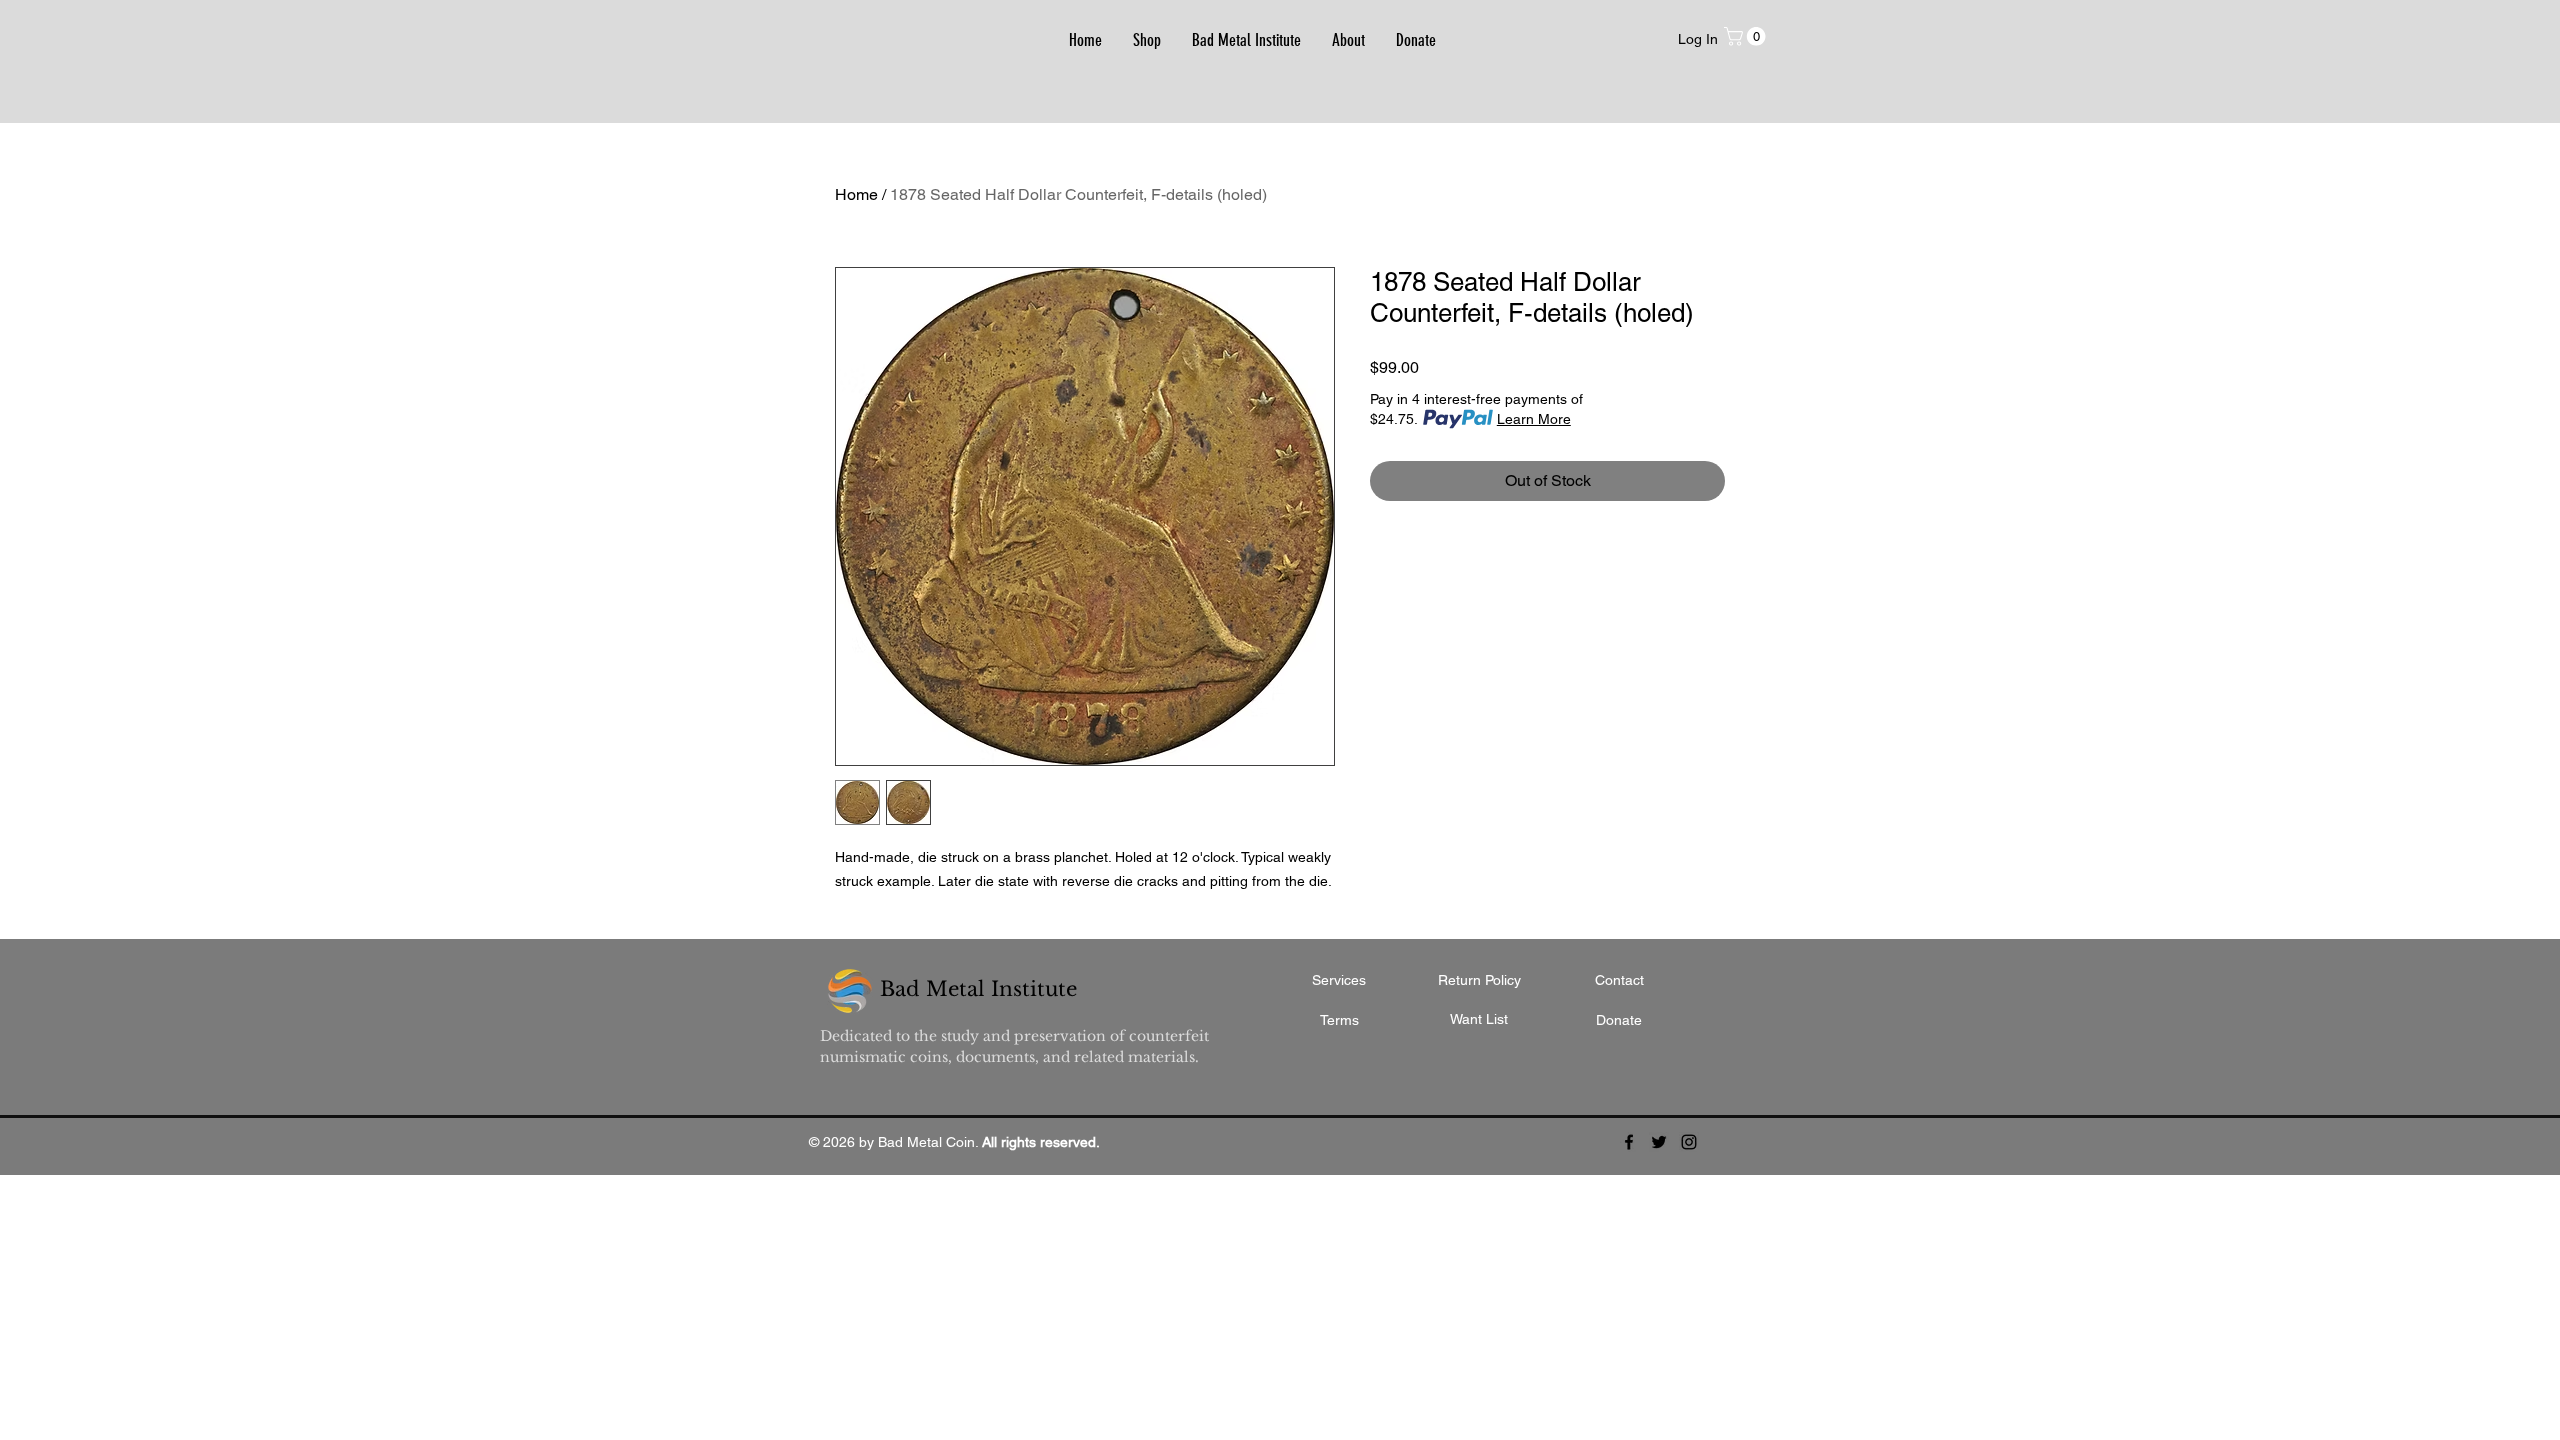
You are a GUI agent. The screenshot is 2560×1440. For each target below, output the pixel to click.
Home (856, 194)
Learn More (1534, 419)
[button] (1747, 36)
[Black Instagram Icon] (1689, 1142)
